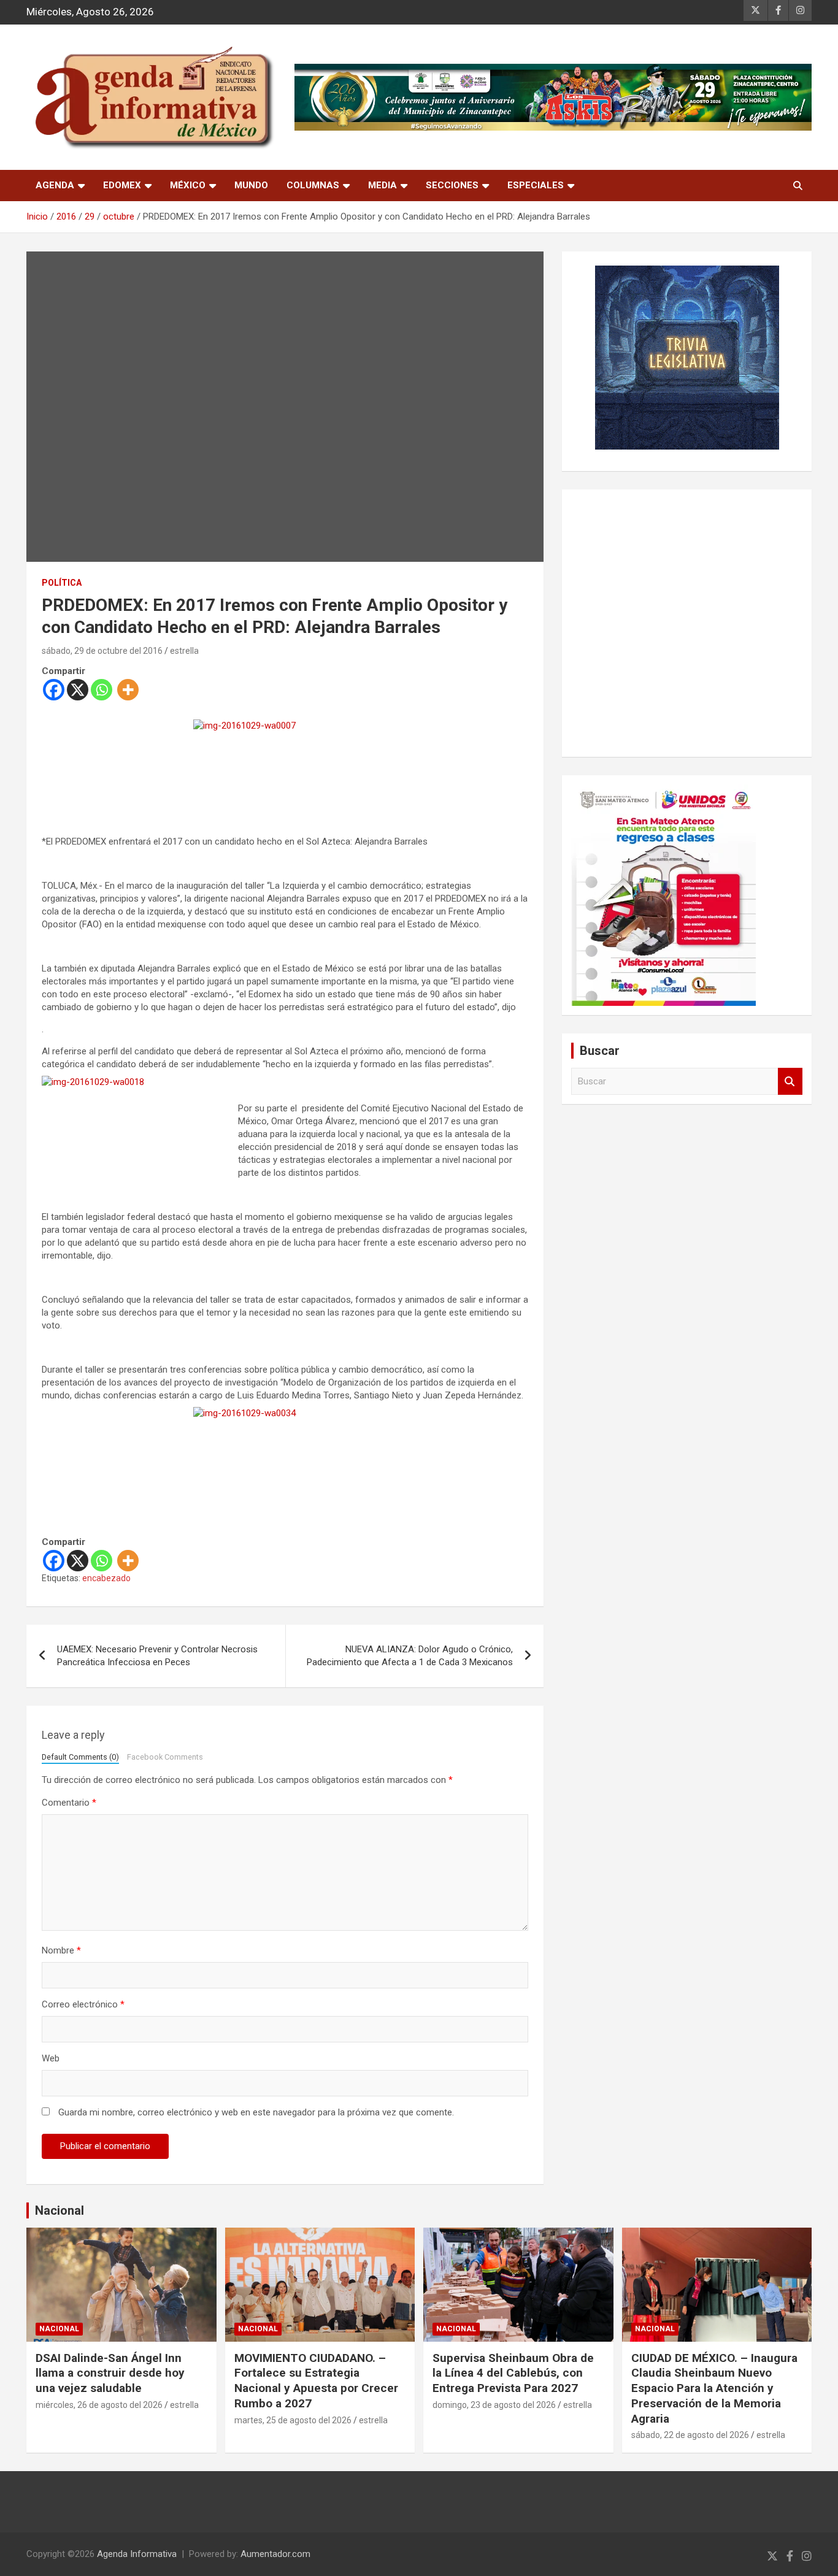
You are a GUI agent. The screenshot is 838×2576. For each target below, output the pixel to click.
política (62, 583)
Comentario (69, 1803)
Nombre (61, 1950)
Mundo (251, 185)
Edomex (122, 185)
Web (51, 2058)
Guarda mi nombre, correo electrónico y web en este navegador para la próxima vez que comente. (256, 2112)
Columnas (313, 185)
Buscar (790, 1082)
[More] (128, 690)
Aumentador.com (275, 2554)
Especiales (536, 185)
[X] (78, 690)
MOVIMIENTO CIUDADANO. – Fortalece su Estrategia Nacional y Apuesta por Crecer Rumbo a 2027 (316, 2381)
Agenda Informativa (137, 2554)
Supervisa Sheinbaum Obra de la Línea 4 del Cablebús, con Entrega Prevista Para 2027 (513, 2373)
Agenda (55, 185)
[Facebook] (54, 690)
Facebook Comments (165, 1757)
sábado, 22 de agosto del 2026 (690, 2435)
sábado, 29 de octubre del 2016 (102, 651)
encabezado (106, 1578)
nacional (59, 2329)
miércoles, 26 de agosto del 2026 (99, 2405)
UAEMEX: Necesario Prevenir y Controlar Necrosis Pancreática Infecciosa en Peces (157, 1656)
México (188, 185)
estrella (184, 651)
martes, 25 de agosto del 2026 (293, 2420)
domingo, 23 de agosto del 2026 (494, 2405)
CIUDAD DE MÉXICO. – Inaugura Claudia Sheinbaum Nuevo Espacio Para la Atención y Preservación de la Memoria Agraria (714, 2388)
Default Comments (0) (80, 1757)
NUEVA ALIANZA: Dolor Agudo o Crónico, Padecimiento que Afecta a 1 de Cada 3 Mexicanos (410, 1656)
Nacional (60, 2210)
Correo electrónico (83, 2004)
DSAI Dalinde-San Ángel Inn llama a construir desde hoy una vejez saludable (110, 2373)
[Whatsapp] (102, 690)
